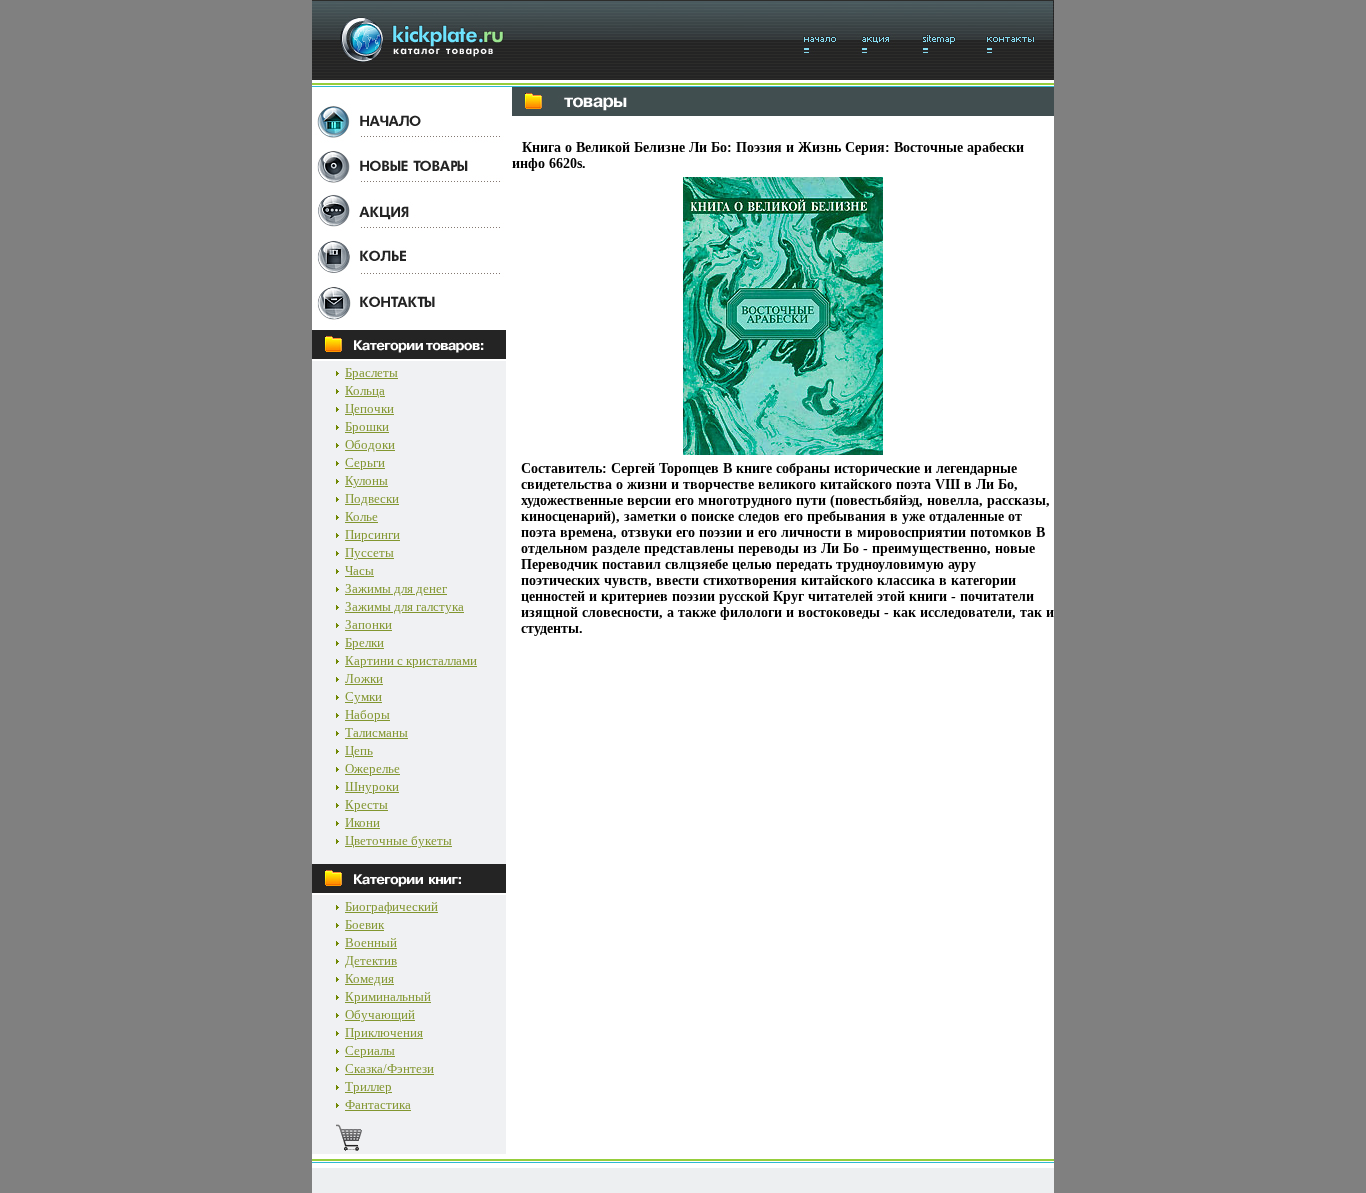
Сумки (363, 696)
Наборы (367, 714)
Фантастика (378, 1104)
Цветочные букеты (398, 840)
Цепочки (369, 408)
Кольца (365, 390)
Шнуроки (372, 786)
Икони (362, 822)
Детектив (371, 960)
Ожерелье (372, 768)
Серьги (365, 462)
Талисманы (376, 732)
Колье (361, 516)
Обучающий (380, 1014)
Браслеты (371, 372)
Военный (371, 942)
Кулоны (366, 480)
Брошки (367, 426)
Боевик (364, 924)
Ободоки (370, 444)
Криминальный (388, 996)
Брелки (364, 642)
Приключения (384, 1032)
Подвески (372, 498)
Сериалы (370, 1050)
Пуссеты (369, 552)
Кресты (366, 804)
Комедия (369, 978)
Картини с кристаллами (411, 660)
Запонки (368, 624)
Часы (359, 570)
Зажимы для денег (396, 588)
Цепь (359, 750)
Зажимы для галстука (404, 606)
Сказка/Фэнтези (389, 1068)
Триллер (368, 1086)
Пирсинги (372, 534)
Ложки (364, 678)
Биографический (391, 906)
